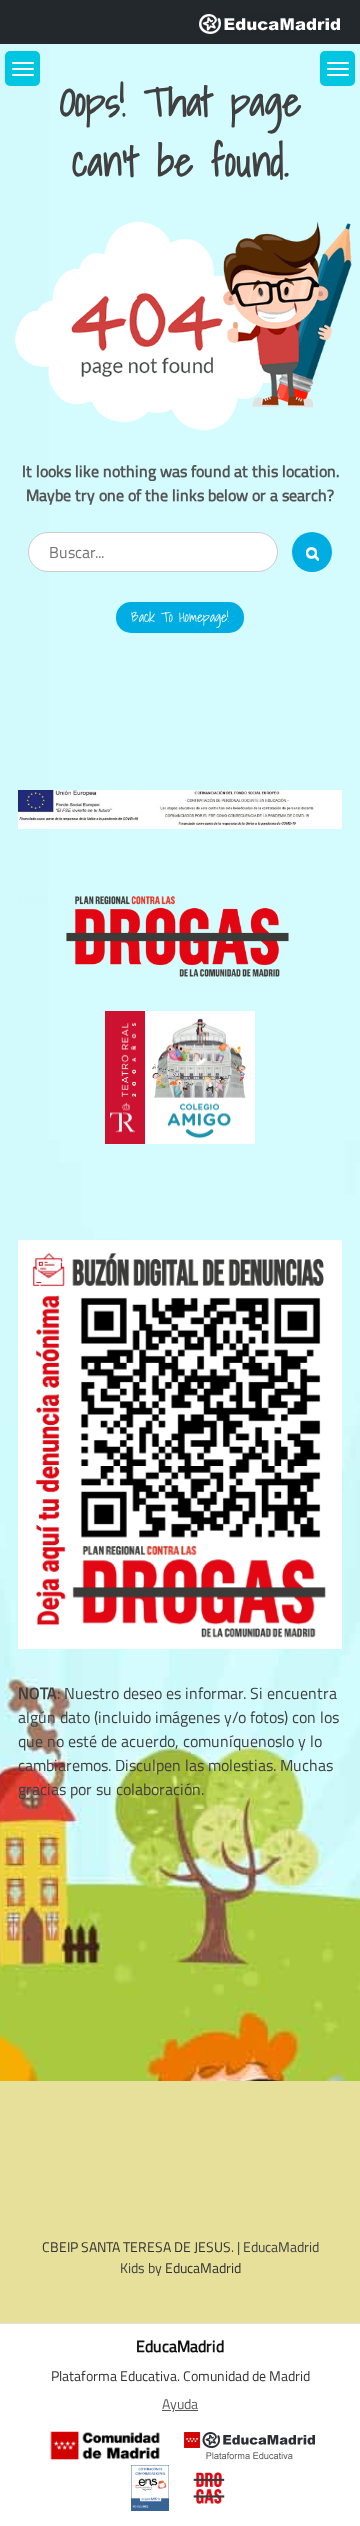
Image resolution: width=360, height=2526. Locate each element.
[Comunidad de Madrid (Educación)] (105, 2445)
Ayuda (180, 2404)
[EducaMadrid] (269, 22)
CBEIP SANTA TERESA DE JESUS (136, 2246)
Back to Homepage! (180, 617)
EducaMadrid (203, 2267)
